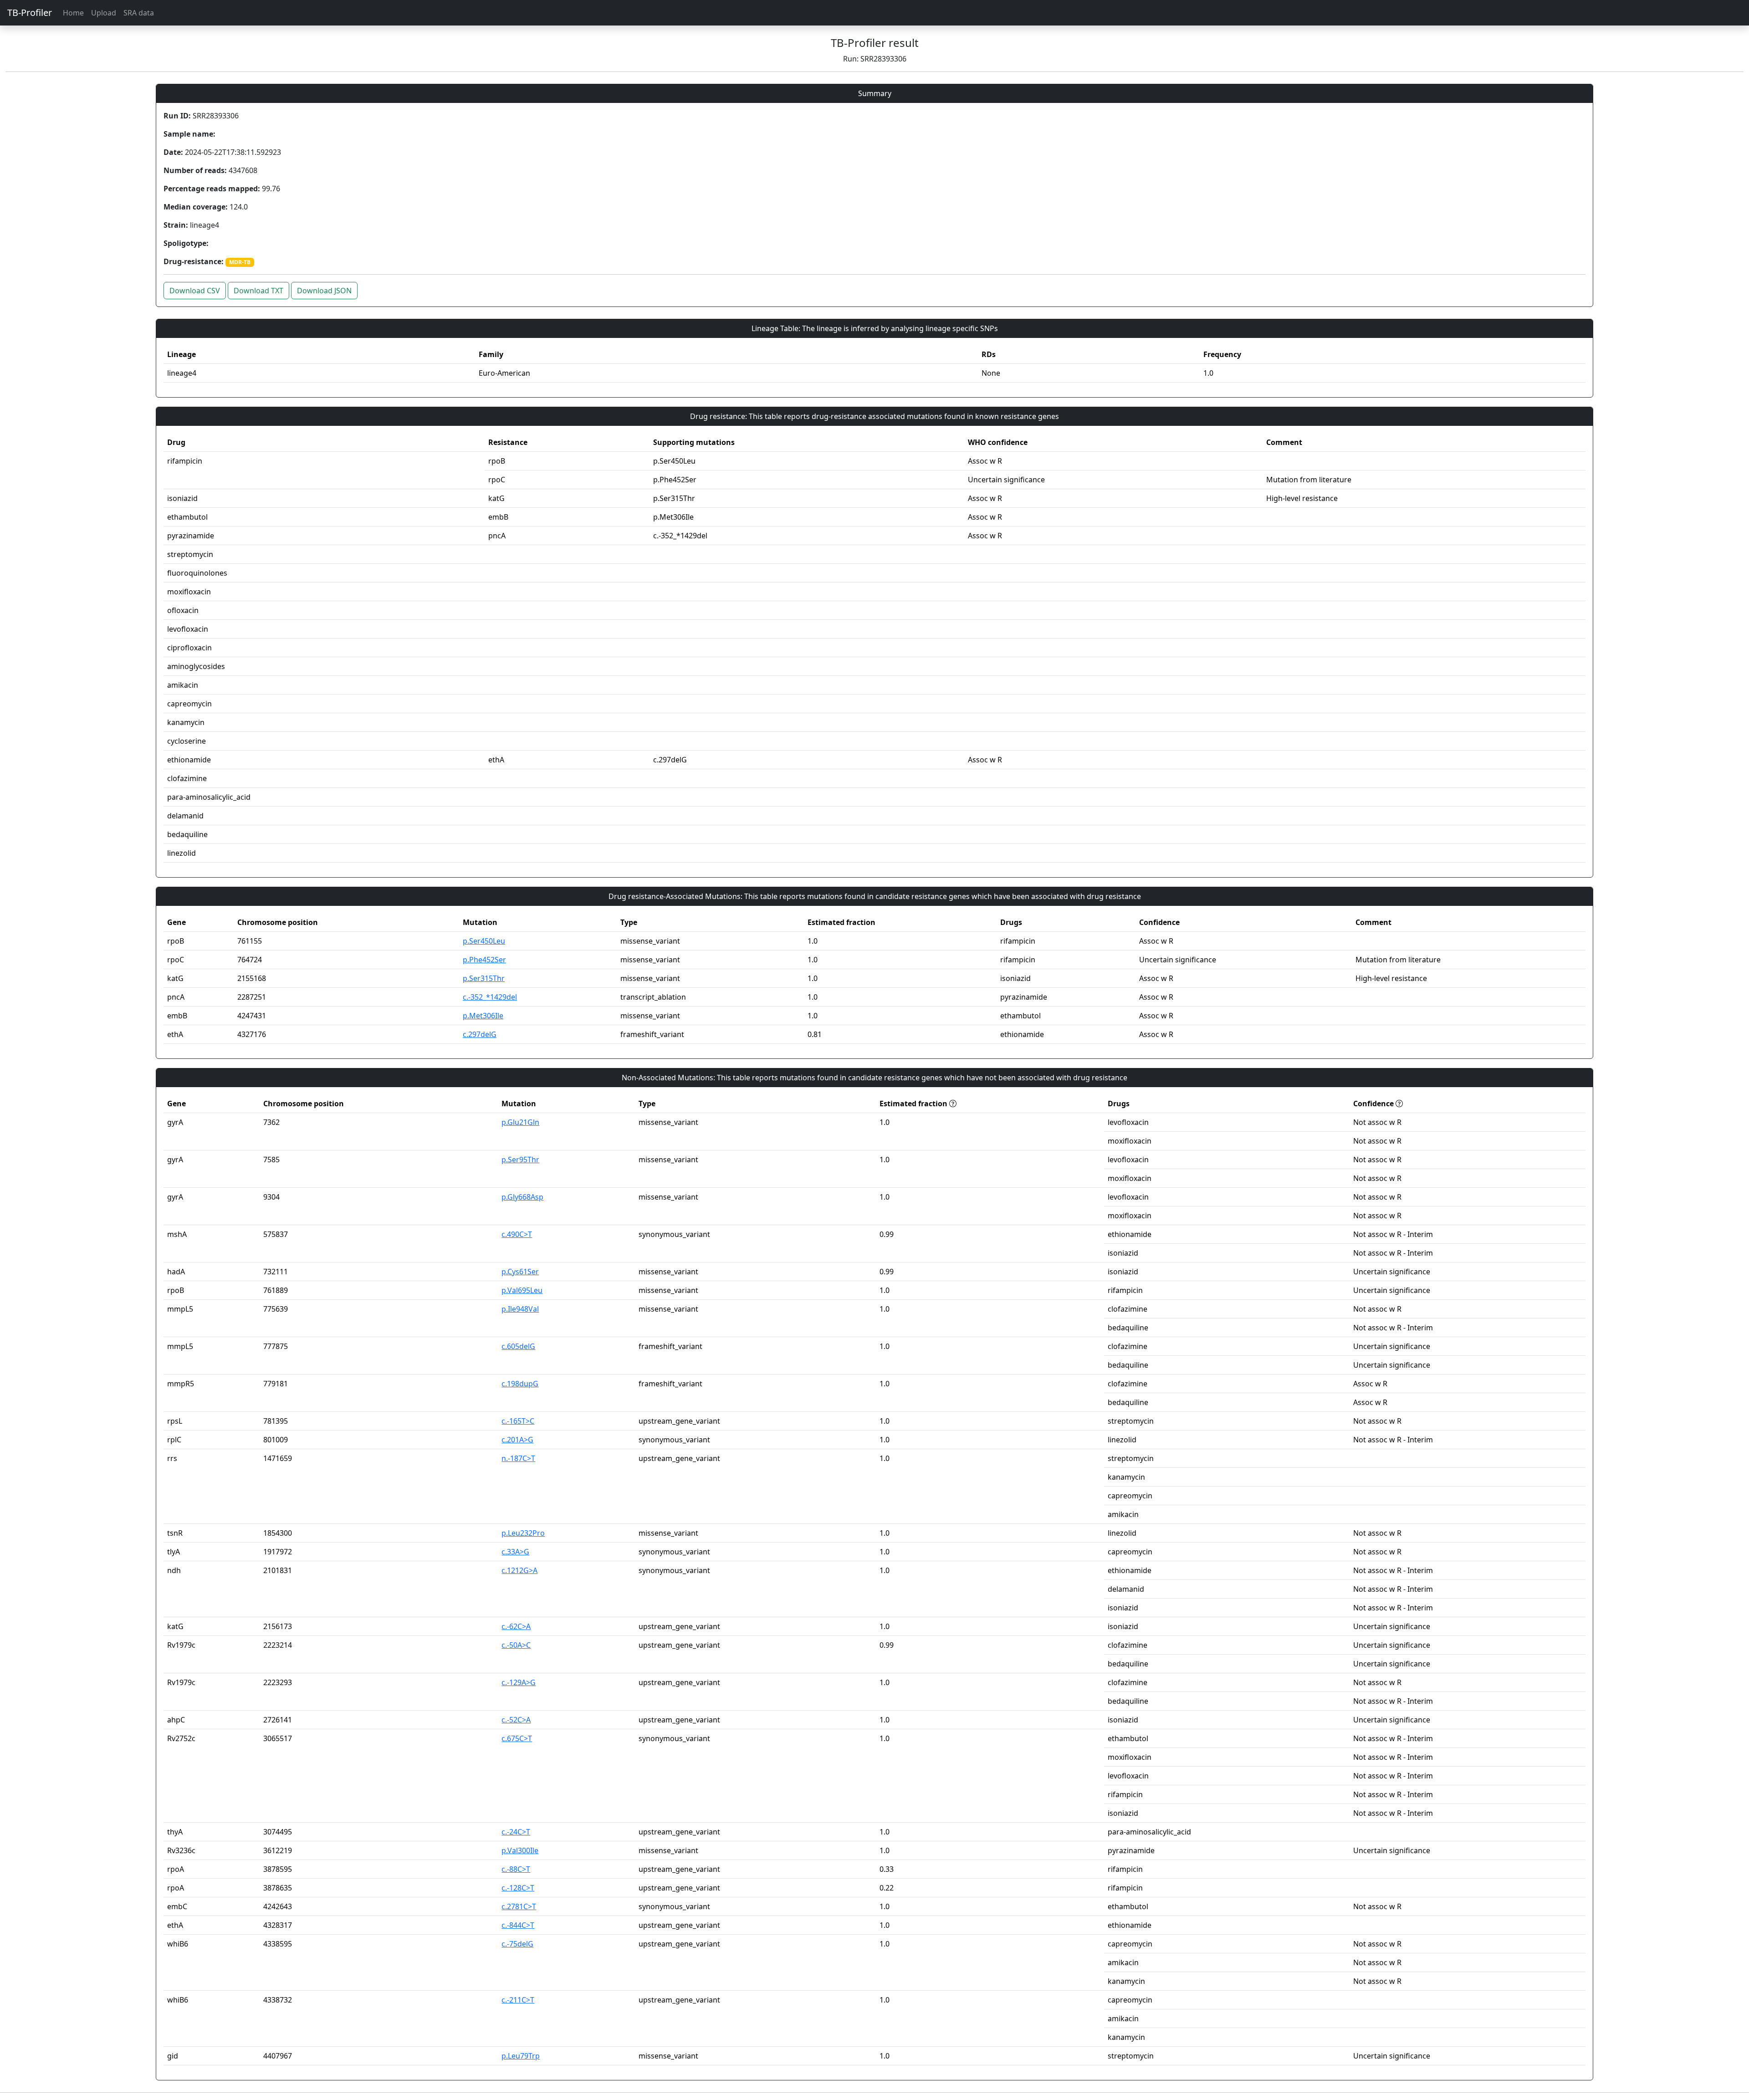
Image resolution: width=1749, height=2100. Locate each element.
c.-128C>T (518, 1888)
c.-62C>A (516, 1626)
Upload (104, 13)
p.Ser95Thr (520, 1160)
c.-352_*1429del (490, 997)
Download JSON (324, 291)
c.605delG (518, 1346)
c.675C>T (517, 1738)
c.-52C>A (516, 1720)
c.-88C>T (516, 1869)
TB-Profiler (30, 13)
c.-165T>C (518, 1421)
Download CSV (195, 291)
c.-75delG (517, 1944)
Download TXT (258, 291)
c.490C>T (517, 1234)
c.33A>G (515, 1552)
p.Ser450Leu (484, 941)
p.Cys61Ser (520, 1272)
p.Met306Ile (483, 1016)
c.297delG (480, 1034)
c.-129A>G (519, 1682)
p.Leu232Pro (523, 1533)
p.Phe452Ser (484, 960)
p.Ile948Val (520, 1309)
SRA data (139, 13)
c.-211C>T (518, 2000)
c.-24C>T (516, 1832)
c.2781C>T (519, 1906)
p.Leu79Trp (521, 2056)
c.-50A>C (516, 1645)
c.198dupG (520, 1384)
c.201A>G (517, 1440)
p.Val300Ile (520, 1850)
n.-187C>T (518, 1458)
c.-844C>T (518, 1925)
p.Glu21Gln (520, 1122)
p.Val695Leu (522, 1290)
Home (73, 13)
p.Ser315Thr (484, 978)
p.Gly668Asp (522, 1197)
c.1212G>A (519, 1570)
